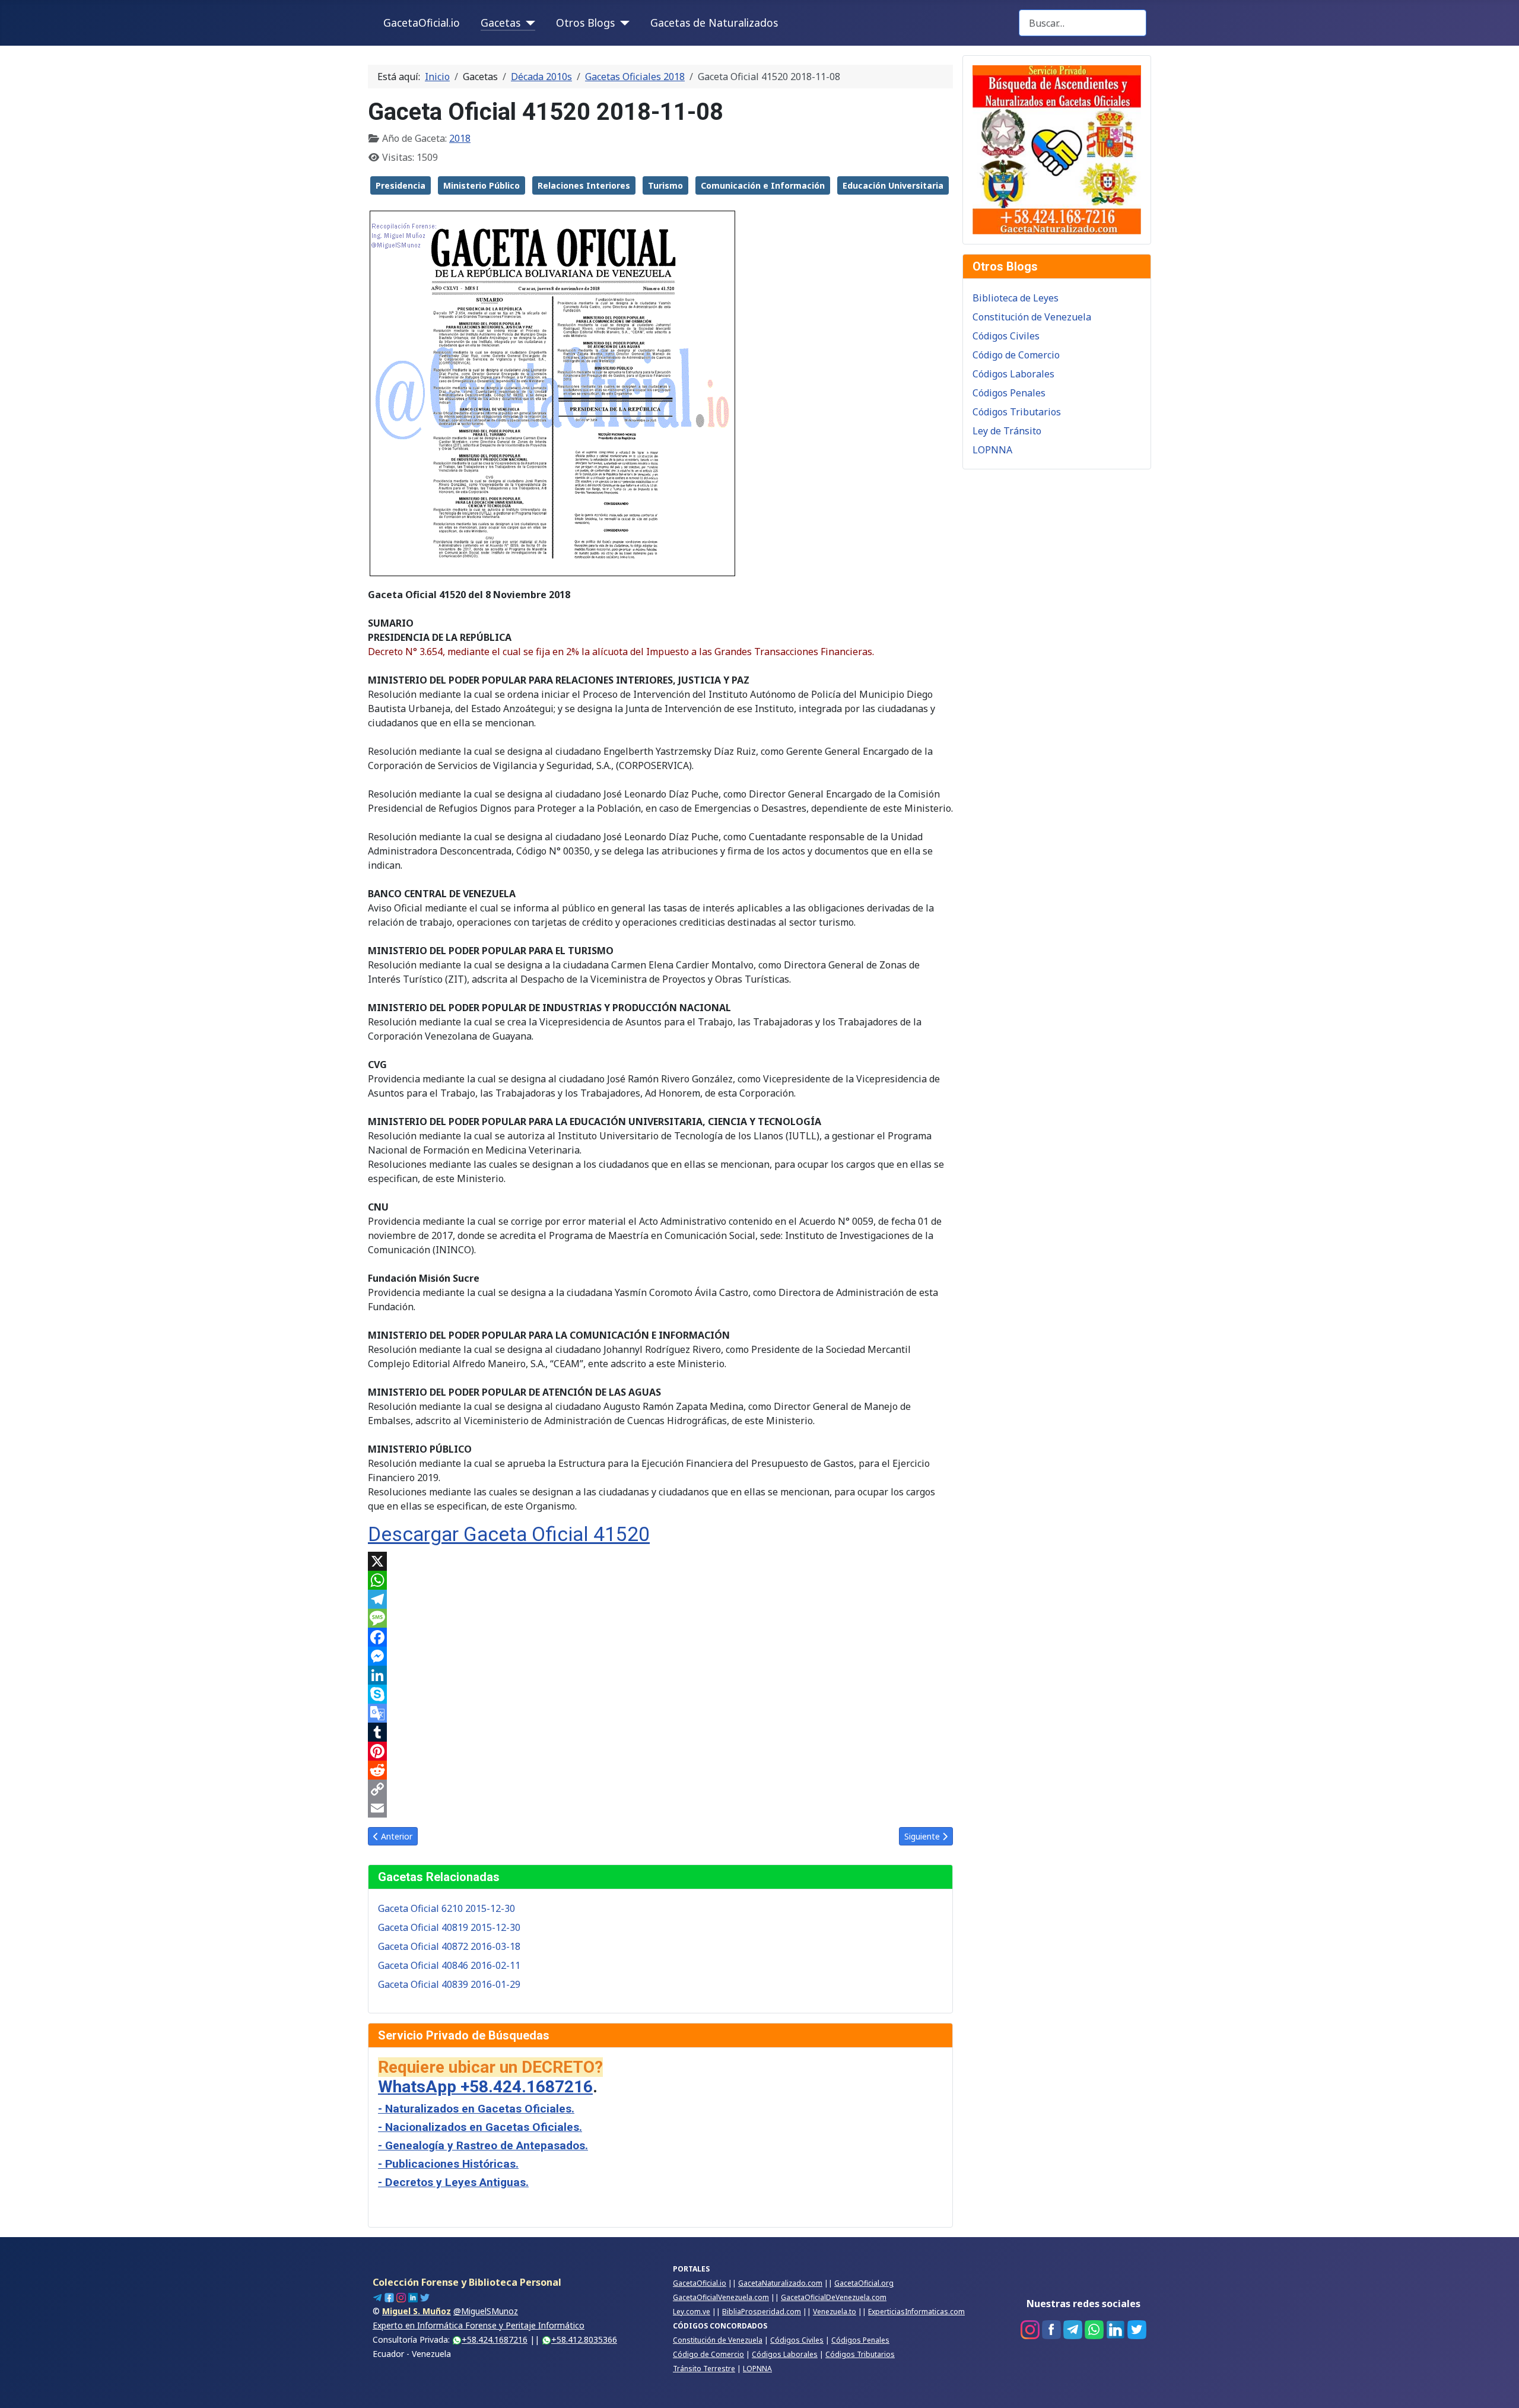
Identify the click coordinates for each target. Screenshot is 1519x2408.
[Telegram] (660, 1599)
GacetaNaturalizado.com (780, 2283)
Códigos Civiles (1006, 336)
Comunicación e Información (763, 185)
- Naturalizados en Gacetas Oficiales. (476, 2109)
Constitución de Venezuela (1032, 317)
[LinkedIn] (660, 1675)
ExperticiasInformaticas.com (916, 2312)
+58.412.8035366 (584, 2339)
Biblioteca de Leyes (1016, 298)
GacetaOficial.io (422, 23)
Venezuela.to (835, 2312)
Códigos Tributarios (1017, 412)
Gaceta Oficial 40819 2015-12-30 (449, 1927)
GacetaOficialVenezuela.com (721, 2297)
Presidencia (401, 185)
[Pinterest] (660, 1751)
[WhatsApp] (660, 1580)
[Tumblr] (660, 1732)
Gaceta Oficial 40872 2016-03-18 (449, 1946)
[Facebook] (660, 1637)
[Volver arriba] (1498, 2386)
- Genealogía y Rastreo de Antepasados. (483, 2145)
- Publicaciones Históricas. (448, 2164)
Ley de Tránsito (1007, 431)
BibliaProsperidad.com (762, 2312)
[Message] (660, 1618)
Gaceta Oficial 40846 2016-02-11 (449, 1965)
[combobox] (1083, 23)
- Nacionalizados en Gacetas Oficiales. (480, 2127)
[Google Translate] (660, 1713)
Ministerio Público (482, 185)
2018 (460, 138)
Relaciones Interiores (584, 185)
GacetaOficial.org (864, 2283)
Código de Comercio (1016, 355)
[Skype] (660, 1694)
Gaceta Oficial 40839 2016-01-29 (449, 1984)
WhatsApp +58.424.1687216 (485, 2087)
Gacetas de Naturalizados (714, 23)
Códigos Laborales (1013, 374)
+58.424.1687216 (495, 2339)
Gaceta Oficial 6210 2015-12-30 (447, 1908)
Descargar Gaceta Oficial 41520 (509, 1534)
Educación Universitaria (893, 185)
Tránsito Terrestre (704, 2369)
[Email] (660, 1808)
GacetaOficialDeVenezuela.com (834, 2297)
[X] (660, 1561)
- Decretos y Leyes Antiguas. (453, 2182)
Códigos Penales (1009, 393)
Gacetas (500, 23)
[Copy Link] (660, 1789)
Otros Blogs (585, 23)
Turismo (665, 185)
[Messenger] (660, 1656)
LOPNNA (992, 450)
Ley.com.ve (692, 2312)
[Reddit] (660, 1770)
